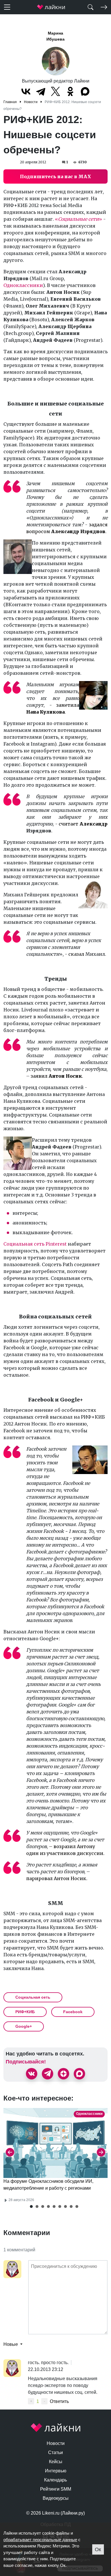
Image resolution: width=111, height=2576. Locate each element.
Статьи (55, 2452)
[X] (55, 91)
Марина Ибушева (55, 36)
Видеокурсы (56, 2498)
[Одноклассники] (70, 91)
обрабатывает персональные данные (40, 2540)
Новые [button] (11, 2344)
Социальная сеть (33, 1997)
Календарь (55, 2480)
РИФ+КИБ (25, 2012)
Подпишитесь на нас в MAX (55, 176)
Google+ (24, 2026)
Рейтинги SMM (56, 2489)
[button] (31, 2206)
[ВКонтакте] (26, 91)
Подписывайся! (26, 2062)
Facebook (73, 2012)
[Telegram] (41, 91)
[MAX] (85, 91)
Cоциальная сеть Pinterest (35, 1244)
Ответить (59, 2401)
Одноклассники (23, 285)
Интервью (56, 2471)
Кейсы (56, 2462)
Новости (56, 2443)
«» (79, 219)
